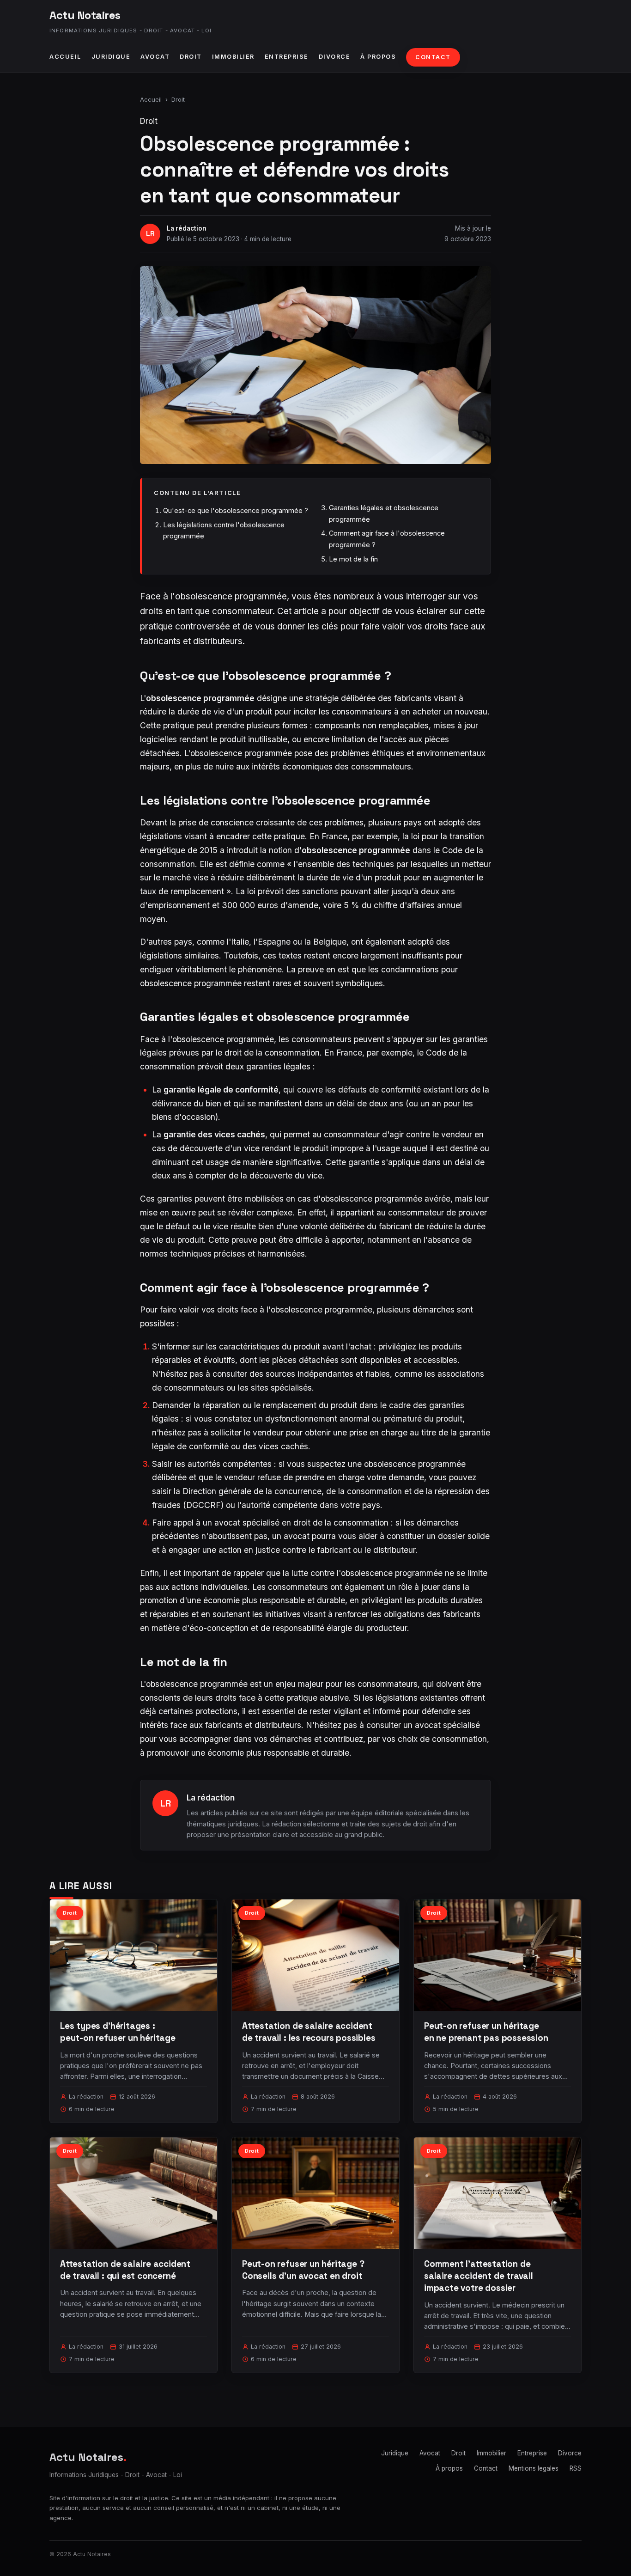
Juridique (111, 57)
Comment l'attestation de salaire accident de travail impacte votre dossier (479, 2276)
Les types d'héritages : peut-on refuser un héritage (118, 2032)
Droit (191, 57)
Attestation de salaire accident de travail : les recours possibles (309, 2032)
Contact (433, 57)
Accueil (65, 57)
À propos (378, 57)
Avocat (155, 57)
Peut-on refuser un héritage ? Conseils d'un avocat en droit (303, 2270)
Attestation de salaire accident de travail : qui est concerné (125, 2270)
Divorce (335, 57)
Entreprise (287, 57)
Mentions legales (534, 2468)
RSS (576, 2468)
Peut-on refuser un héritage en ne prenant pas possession (486, 2032)
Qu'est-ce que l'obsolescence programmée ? (236, 510)
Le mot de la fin (353, 559)
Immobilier (233, 57)
